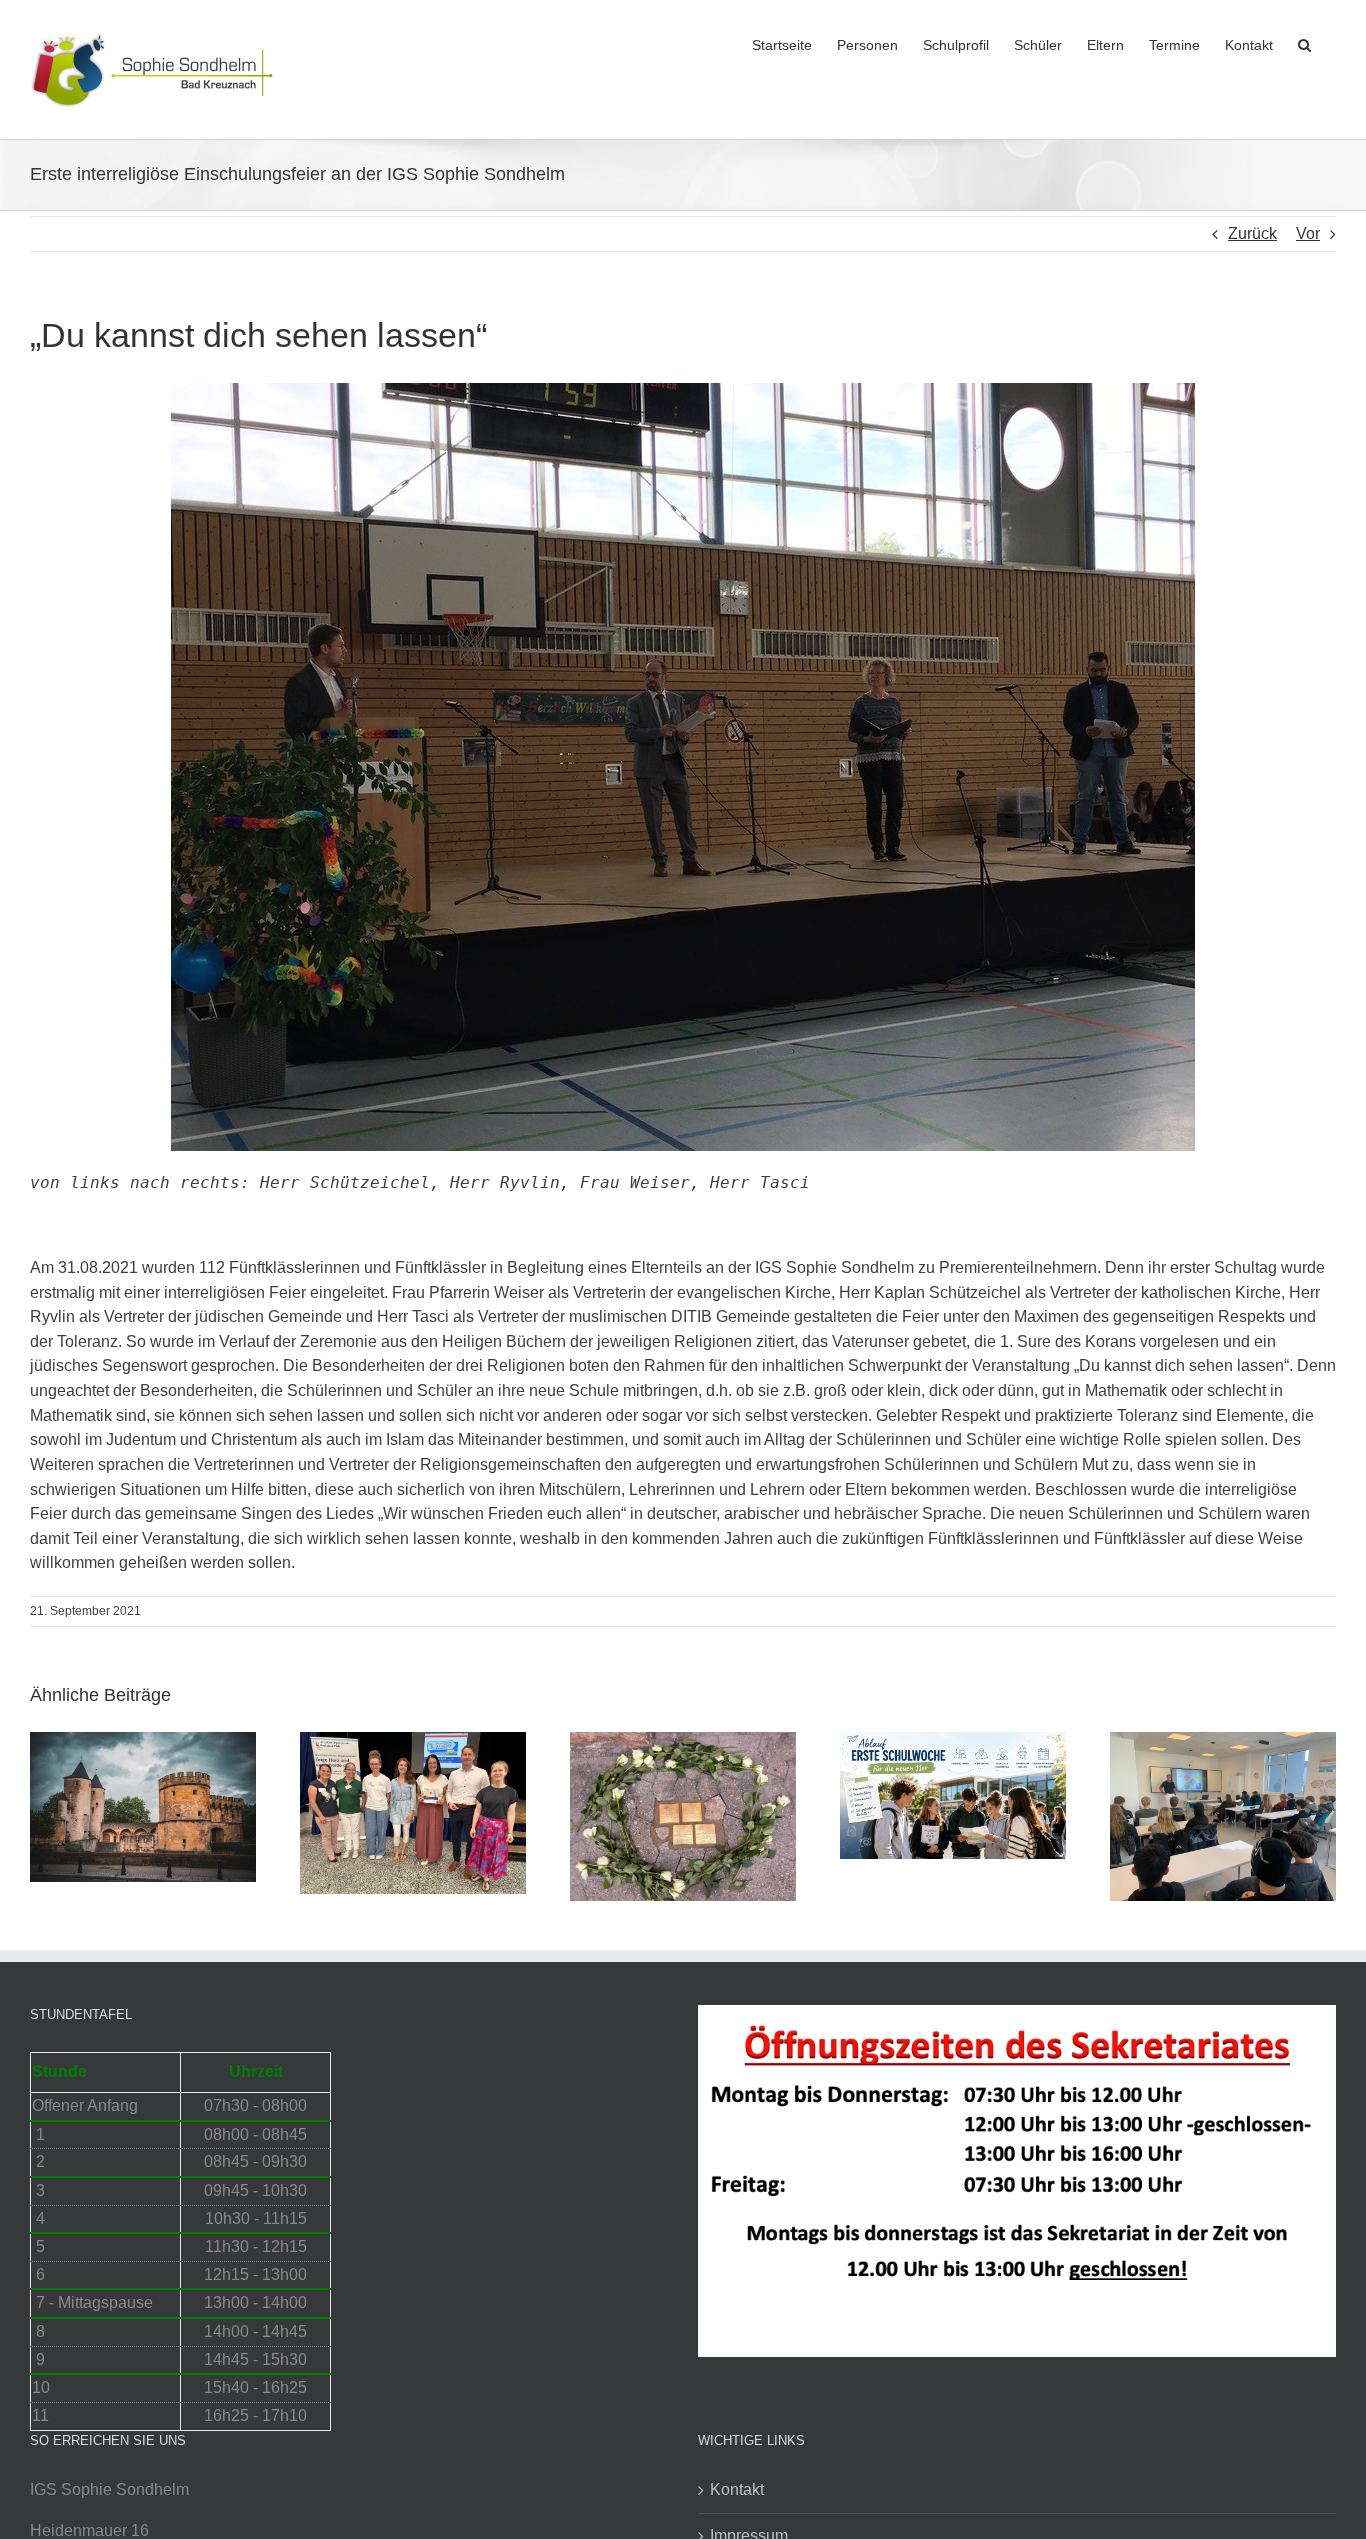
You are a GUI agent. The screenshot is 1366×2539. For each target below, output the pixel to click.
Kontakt (737, 2489)
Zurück (1252, 233)
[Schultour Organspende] (413, 1740)
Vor (1308, 233)
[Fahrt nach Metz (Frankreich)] (143, 1740)
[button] (1304, 43)
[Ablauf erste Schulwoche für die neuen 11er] (953, 1740)
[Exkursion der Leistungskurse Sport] (1223, 1740)
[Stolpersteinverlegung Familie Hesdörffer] (683, 1740)
